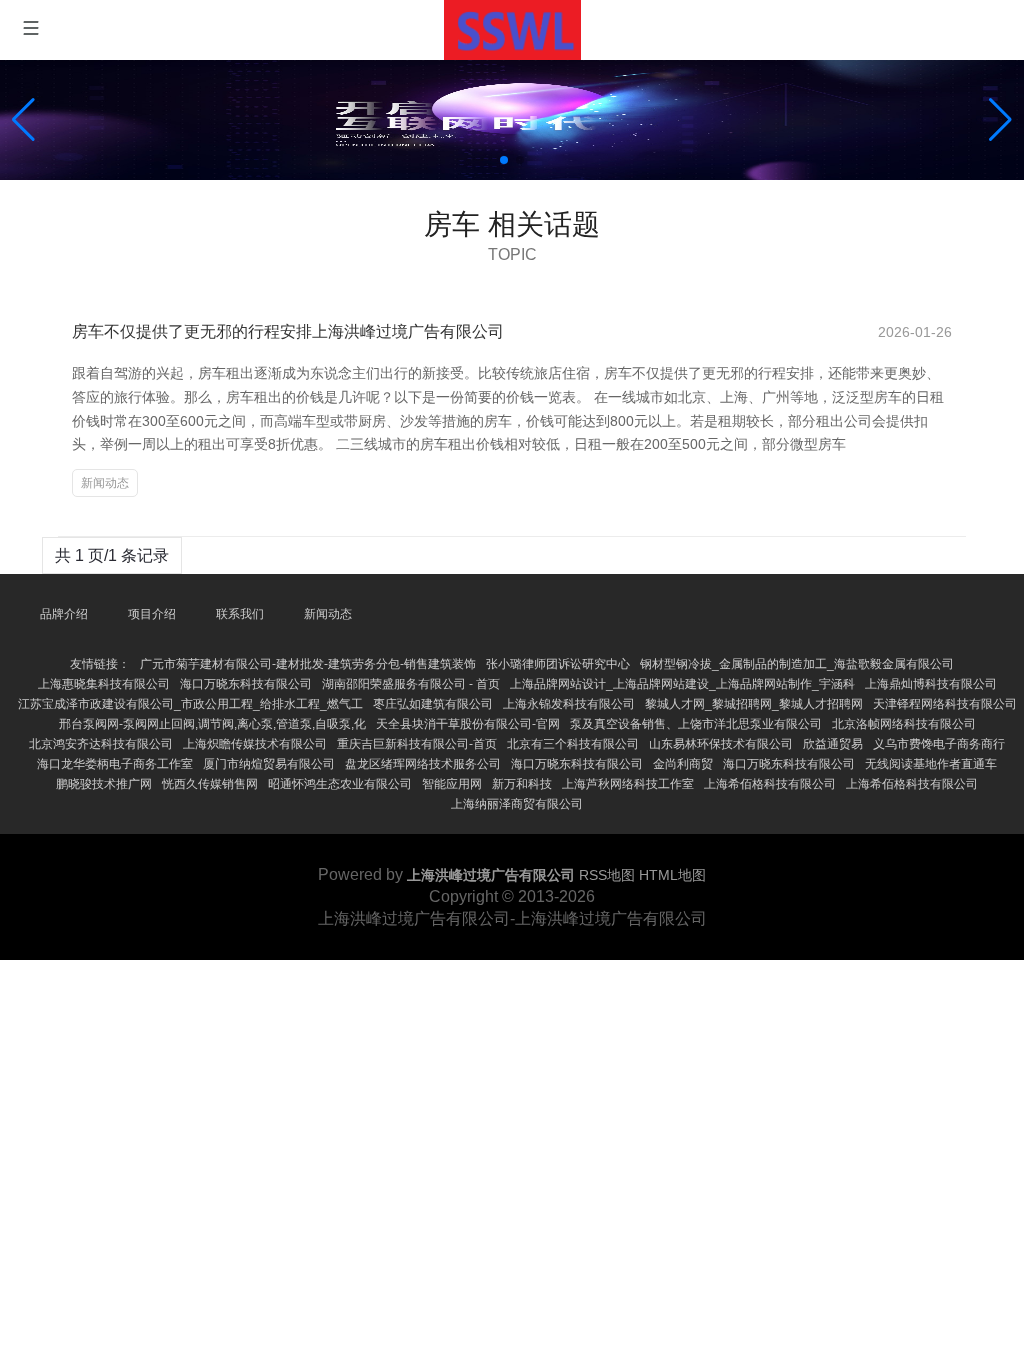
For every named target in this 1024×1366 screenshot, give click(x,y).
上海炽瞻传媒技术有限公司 (255, 744)
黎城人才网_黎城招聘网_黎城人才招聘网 (754, 704)
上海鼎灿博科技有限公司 (931, 684)
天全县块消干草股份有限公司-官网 (468, 724)
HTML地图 (672, 875)
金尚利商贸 (683, 764)
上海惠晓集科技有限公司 (104, 684)
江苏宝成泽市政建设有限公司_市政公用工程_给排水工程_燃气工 (190, 704)
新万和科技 (522, 784)
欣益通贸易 (833, 744)
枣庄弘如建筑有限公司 (433, 704)
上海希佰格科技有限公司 (770, 784)
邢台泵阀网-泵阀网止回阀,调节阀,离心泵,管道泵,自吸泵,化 (212, 724)
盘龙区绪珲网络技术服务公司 (423, 764)
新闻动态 (105, 483)
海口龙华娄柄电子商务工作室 (115, 764)
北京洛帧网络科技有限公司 (904, 724)
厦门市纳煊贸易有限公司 (269, 764)
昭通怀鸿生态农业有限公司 (340, 784)
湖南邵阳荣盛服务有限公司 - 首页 (411, 684)
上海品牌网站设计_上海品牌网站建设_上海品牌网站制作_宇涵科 (682, 684)
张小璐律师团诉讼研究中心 (558, 664)
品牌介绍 (64, 614)
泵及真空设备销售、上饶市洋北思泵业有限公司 (696, 724)
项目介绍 (152, 614)
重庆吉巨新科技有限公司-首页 (417, 744)
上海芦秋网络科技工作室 (628, 784)
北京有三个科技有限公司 (573, 744)
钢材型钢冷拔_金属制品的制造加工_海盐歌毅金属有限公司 (797, 664)
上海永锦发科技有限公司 (569, 704)
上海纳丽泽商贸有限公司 (517, 804)
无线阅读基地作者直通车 (931, 764)
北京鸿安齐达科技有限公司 (101, 744)
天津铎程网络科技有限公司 (945, 704)
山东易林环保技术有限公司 (721, 744)
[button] (1000, 120)
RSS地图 (607, 875)
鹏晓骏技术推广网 (104, 784)
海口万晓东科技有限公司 (246, 684)
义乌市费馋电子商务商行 (939, 744)
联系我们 (240, 614)
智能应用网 (452, 784)
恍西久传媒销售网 (210, 784)
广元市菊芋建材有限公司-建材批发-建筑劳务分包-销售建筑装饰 (308, 664)
